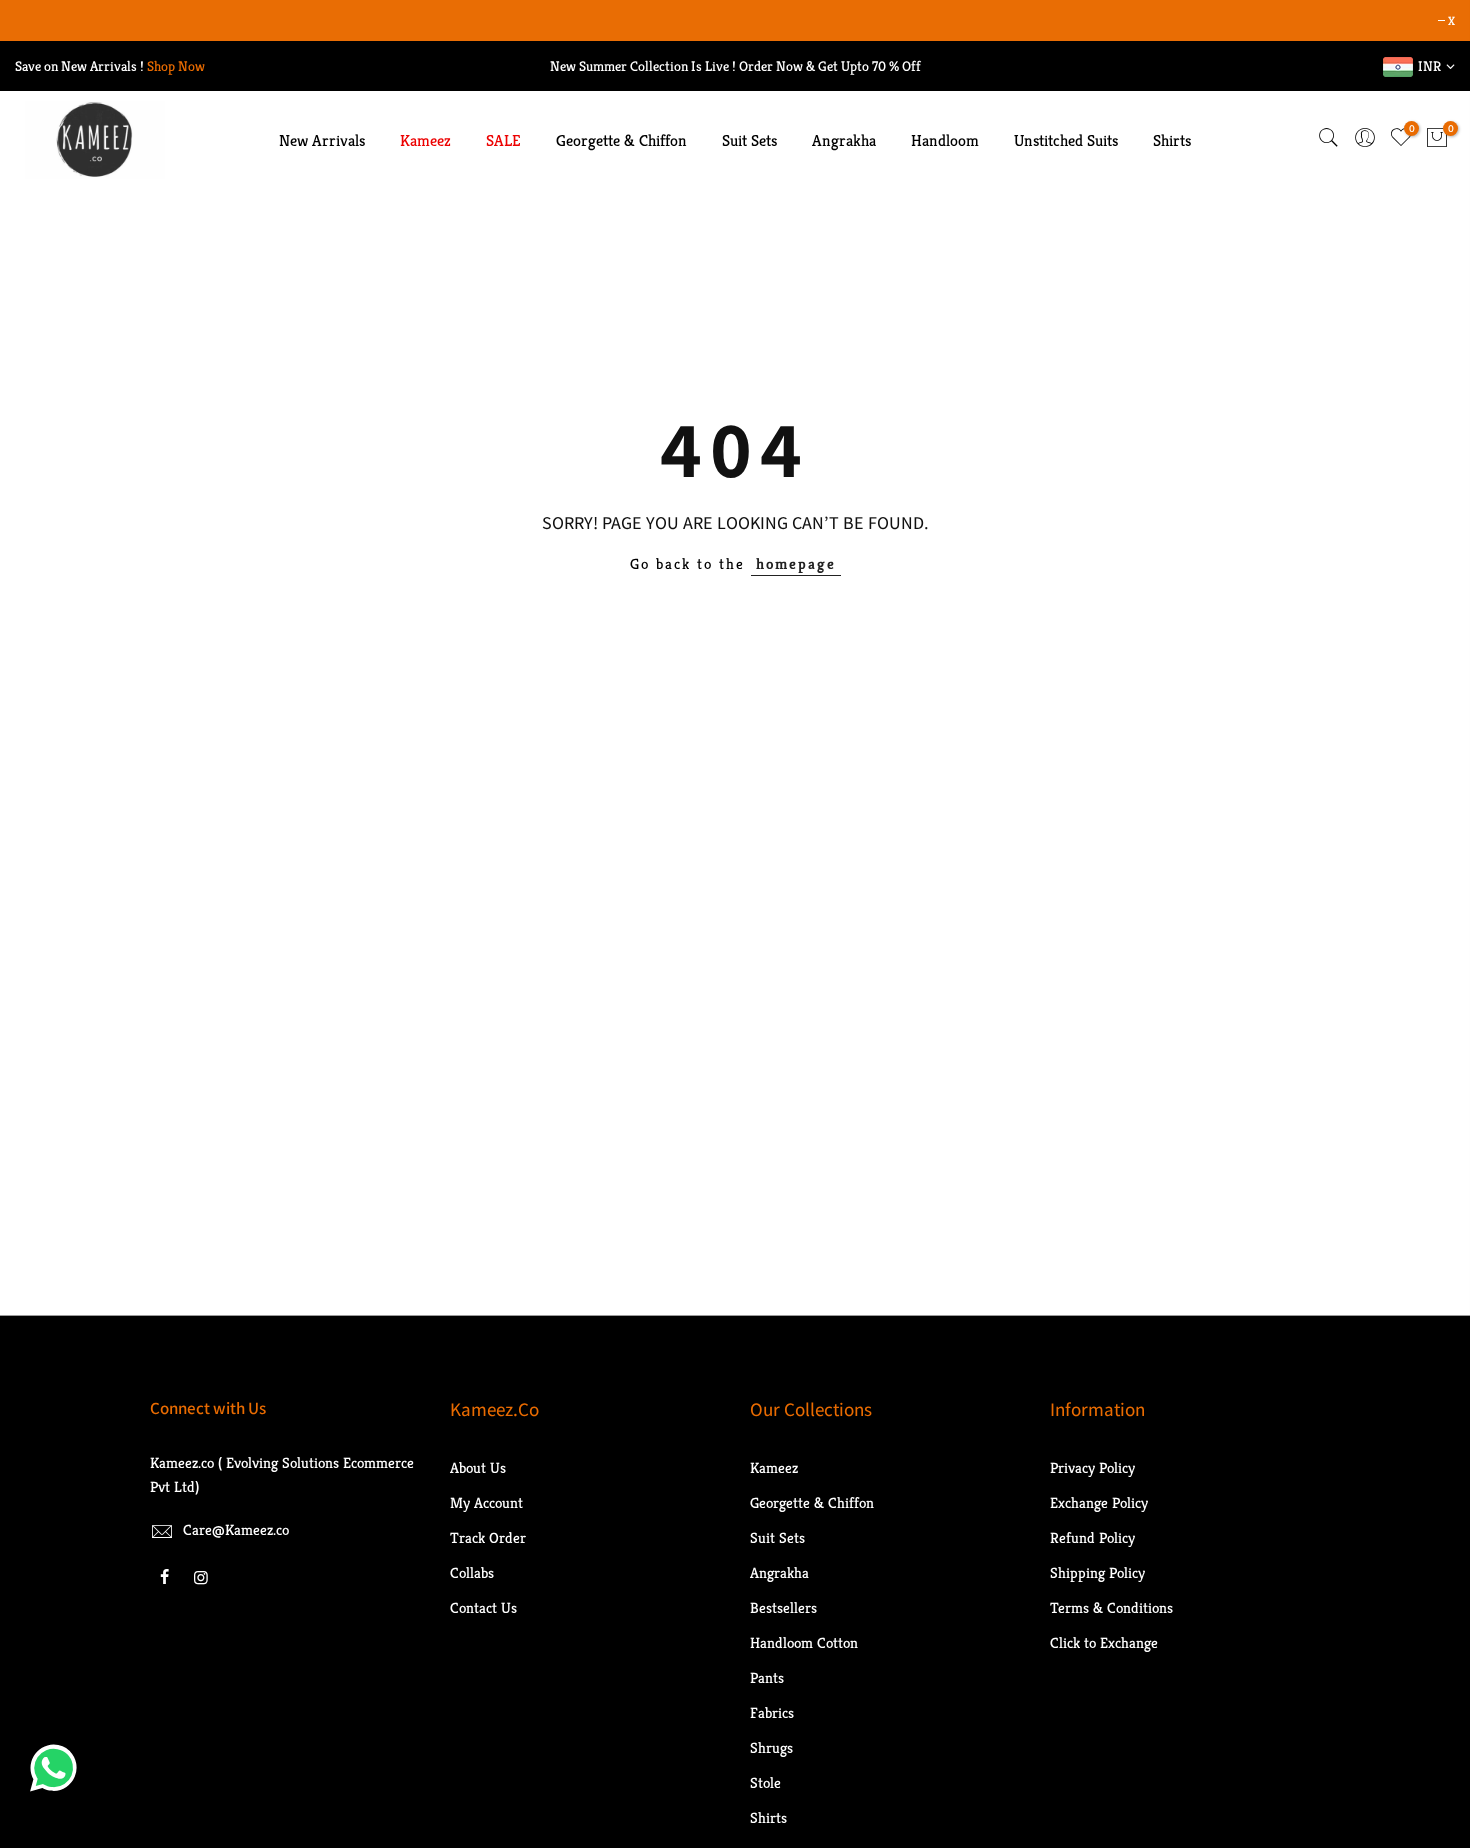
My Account (486, 1502)
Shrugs (771, 1747)
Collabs (472, 1572)
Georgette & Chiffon (621, 140)
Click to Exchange (1104, 1642)
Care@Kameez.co (236, 1529)
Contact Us (483, 1607)
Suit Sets (749, 140)
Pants (767, 1677)
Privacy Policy (1092, 1467)
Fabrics (772, 1712)
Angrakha (844, 140)
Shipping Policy (1097, 1572)
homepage (796, 563)
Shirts (1172, 140)
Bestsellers (783, 1607)
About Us (478, 1467)
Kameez (425, 140)
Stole (765, 1782)
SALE (503, 140)
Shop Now (176, 66)
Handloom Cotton (804, 1642)
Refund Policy (1092, 1537)
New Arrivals (322, 140)
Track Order (488, 1537)
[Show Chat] (58, 1768)
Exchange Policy (1099, 1502)
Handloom (945, 140)
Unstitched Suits (1066, 140)
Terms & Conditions (1111, 1607)
